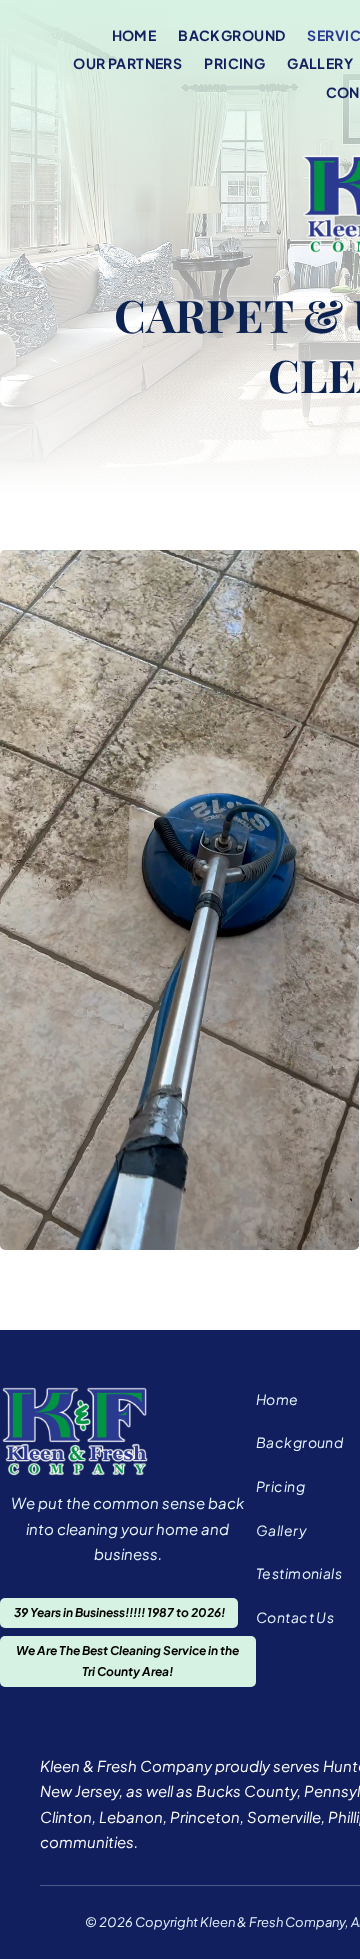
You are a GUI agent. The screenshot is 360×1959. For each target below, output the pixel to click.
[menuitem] (145, 34)
